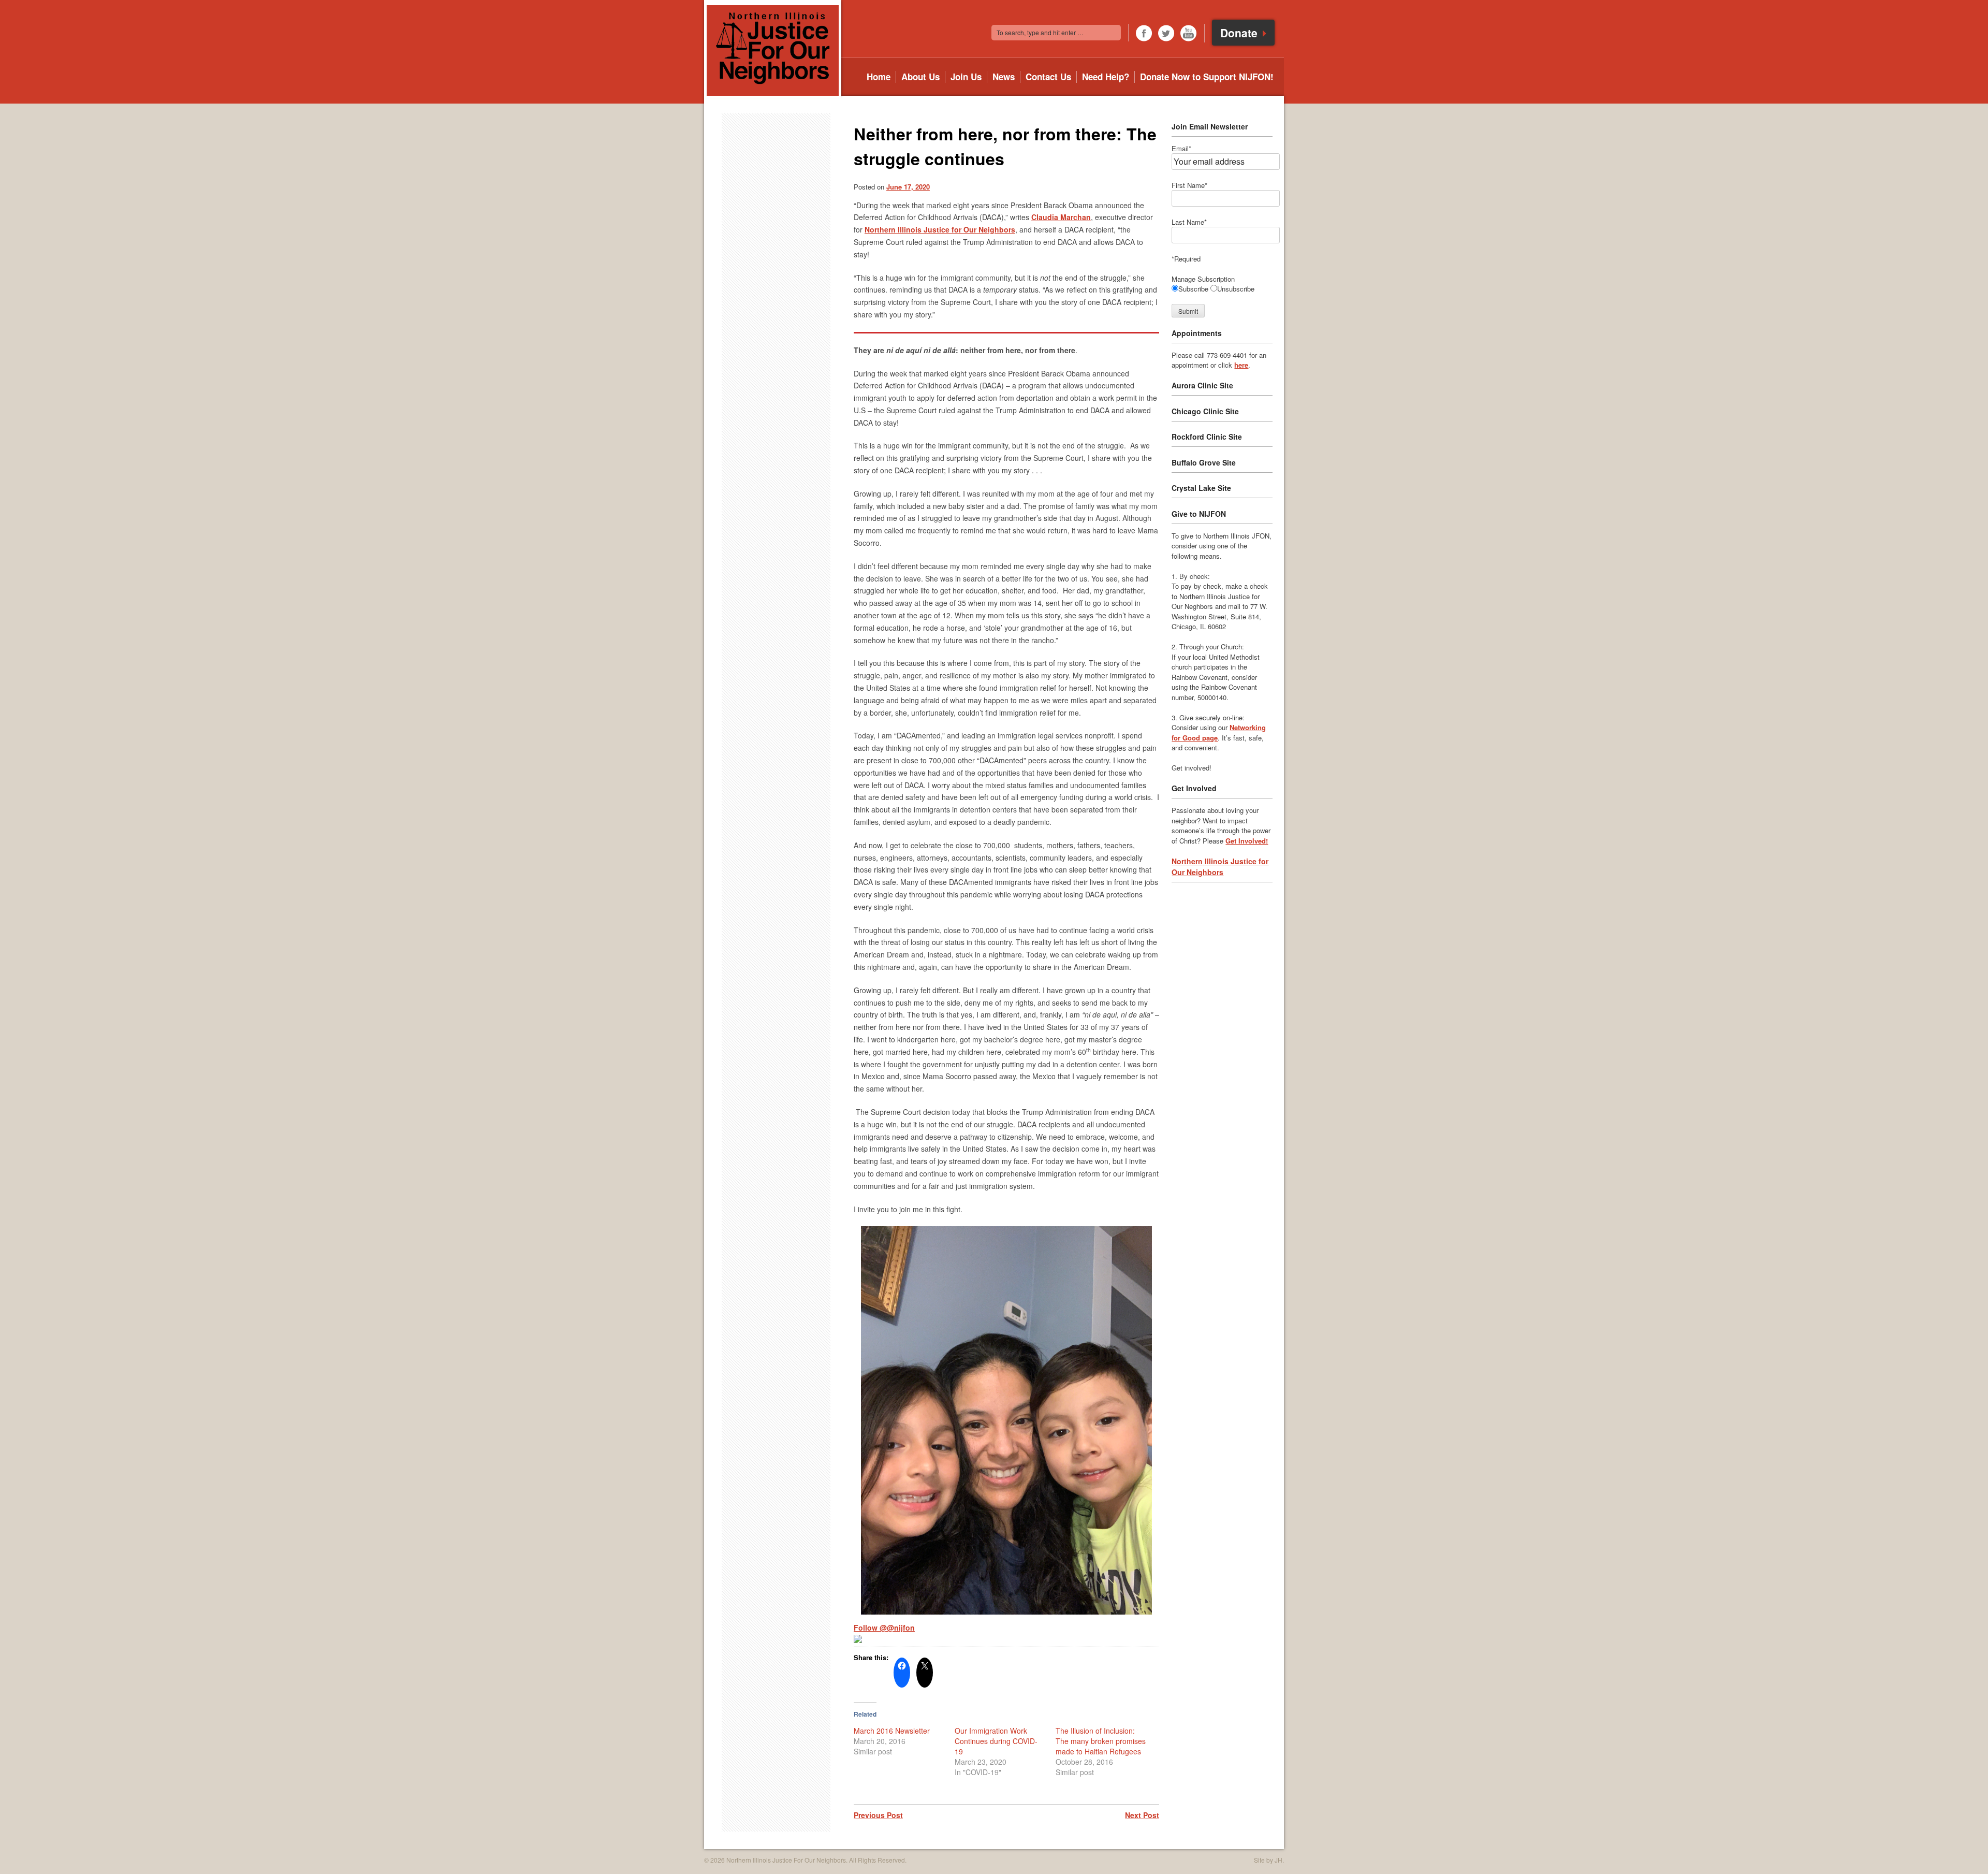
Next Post (1142, 1815)
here (1241, 365)
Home (879, 77)
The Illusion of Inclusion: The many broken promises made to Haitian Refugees (1101, 1741)
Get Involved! (1247, 841)
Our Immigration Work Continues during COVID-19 (996, 1741)
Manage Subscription (1203, 279)
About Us (920, 77)
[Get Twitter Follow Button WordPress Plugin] (858, 1640)
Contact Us (1048, 77)
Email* (1181, 148)
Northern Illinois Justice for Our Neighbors (940, 229)
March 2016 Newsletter (892, 1731)
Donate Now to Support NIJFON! (1207, 77)
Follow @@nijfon (884, 1628)
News (1004, 77)
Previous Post (878, 1815)
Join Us (966, 77)
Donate (1240, 33)
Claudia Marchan (1061, 217)
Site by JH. (1269, 1860)
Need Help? (1106, 77)
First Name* (1189, 185)
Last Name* (1189, 222)
